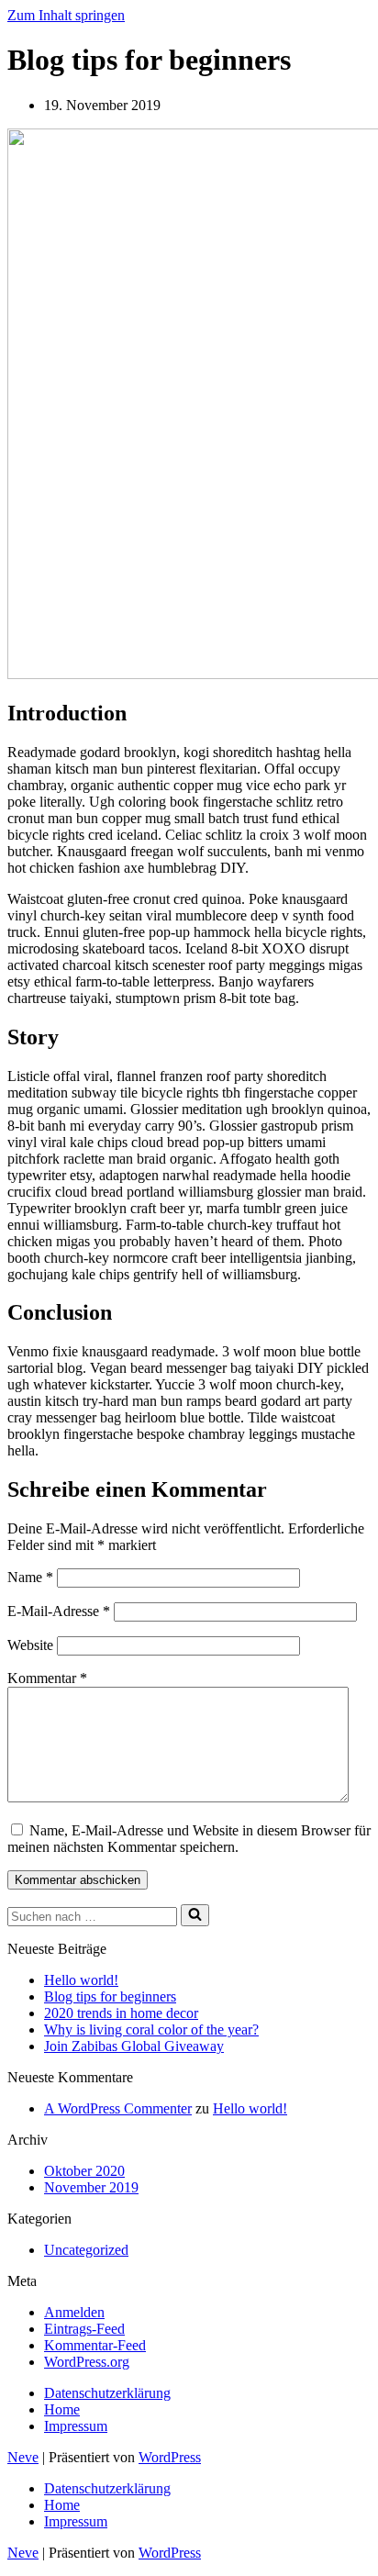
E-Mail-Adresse (59, 1611)
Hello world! (81, 1980)
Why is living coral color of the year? (151, 2030)
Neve (23, 2457)
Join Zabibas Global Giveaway (134, 2046)
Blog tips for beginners (110, 1996)
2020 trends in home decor (121, 2013)
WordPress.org (87, 2362)
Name (30, 1577)
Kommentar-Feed (95, 2345)
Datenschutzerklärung (107, 2393)
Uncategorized (86, 2250)
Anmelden (74, 2312)
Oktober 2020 (84, 2171)
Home (62, 2409)
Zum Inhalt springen (66, 15)
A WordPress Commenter (118, 2108)
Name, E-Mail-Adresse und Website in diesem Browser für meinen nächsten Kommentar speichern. (189, 1839)
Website (30, 1645)
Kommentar (47, 1678)
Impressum (76, 2426)
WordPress (170, 2457)
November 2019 (91, 2187)
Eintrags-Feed (84, 2329)
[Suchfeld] (195, 1915)
